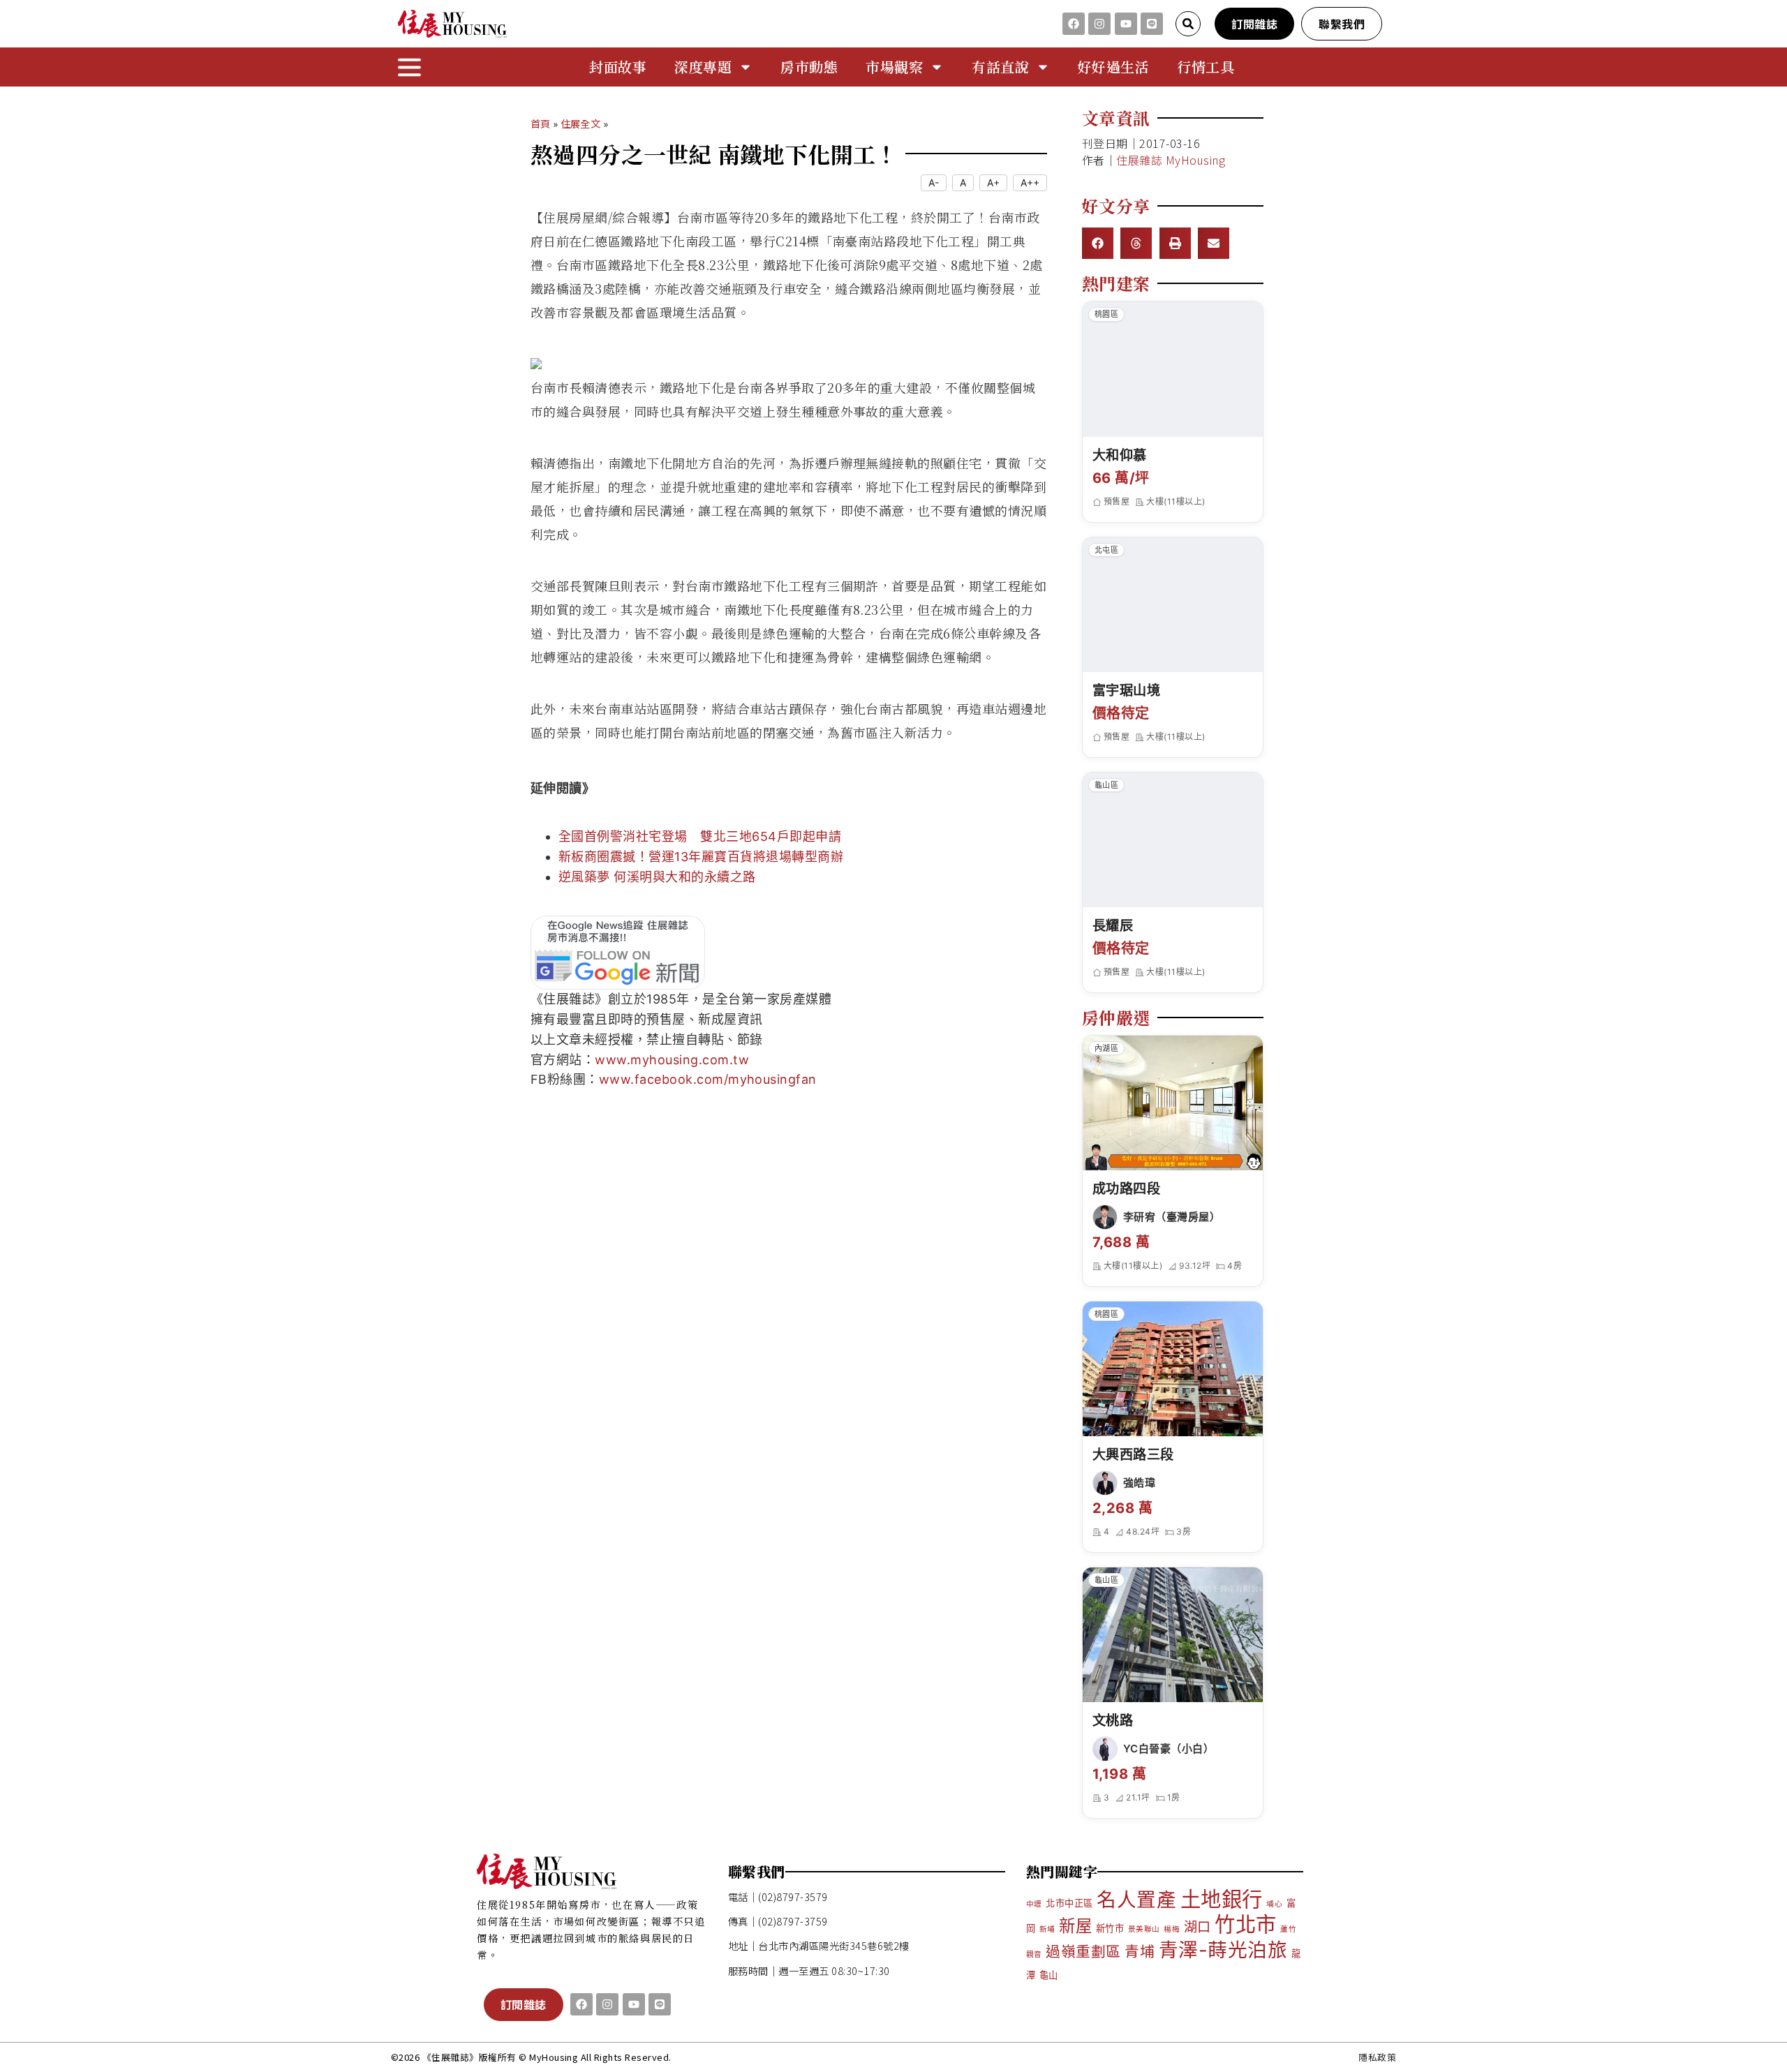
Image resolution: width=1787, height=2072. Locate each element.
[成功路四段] (1173, 1103)
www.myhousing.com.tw (672, 1060)
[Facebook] (1074, 24)
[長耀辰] (1173, 840)
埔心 (1274, 1904)
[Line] (1152, 24)
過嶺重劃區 (1083, 1952)
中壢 (1034, 1904)
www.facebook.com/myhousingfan (708, 1079)
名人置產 (1136, 1900)
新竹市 (1110, 1928)
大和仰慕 (1120, 455)
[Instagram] (1099, 24)
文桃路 (1113, 1720)
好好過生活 (1113, 67)
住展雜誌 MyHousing (1171, 160)
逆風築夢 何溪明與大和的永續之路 (657, 877)
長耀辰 (1113, 925)
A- (934, 182)
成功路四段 (1126, 1188)
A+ (993, 182)
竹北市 (1245, 1924)
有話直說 (1000, 67)
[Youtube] (1126, 24)
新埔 (1047, 1929)
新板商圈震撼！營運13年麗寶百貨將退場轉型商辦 (701, 857)
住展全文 (580, 123)
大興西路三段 (1133, 1454)
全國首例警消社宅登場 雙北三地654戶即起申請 (700, 836)
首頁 (540, 123)
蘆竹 (1288, 1929)
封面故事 (618, 67)
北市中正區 (1069, 1903)
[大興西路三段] (1173, 1369)
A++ (1030, 182)
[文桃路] (1173, 1635)
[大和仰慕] (1173, 369)
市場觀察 (894, 67)
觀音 (1034, 1954)
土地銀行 (1222, 1899)
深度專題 (703, 67)
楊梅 (1172, 1929)
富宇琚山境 (1126, 690)
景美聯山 (1144, 1929)
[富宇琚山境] (1173, 605)
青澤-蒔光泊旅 (1223, 1950)
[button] (1098, 243)
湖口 (1197, 1927)
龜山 (1049, 1975)
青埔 (1140, 1952)
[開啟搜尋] (1188, 24)
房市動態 (809, 67)
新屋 (1075, 1926)
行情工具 (1206, 67)
